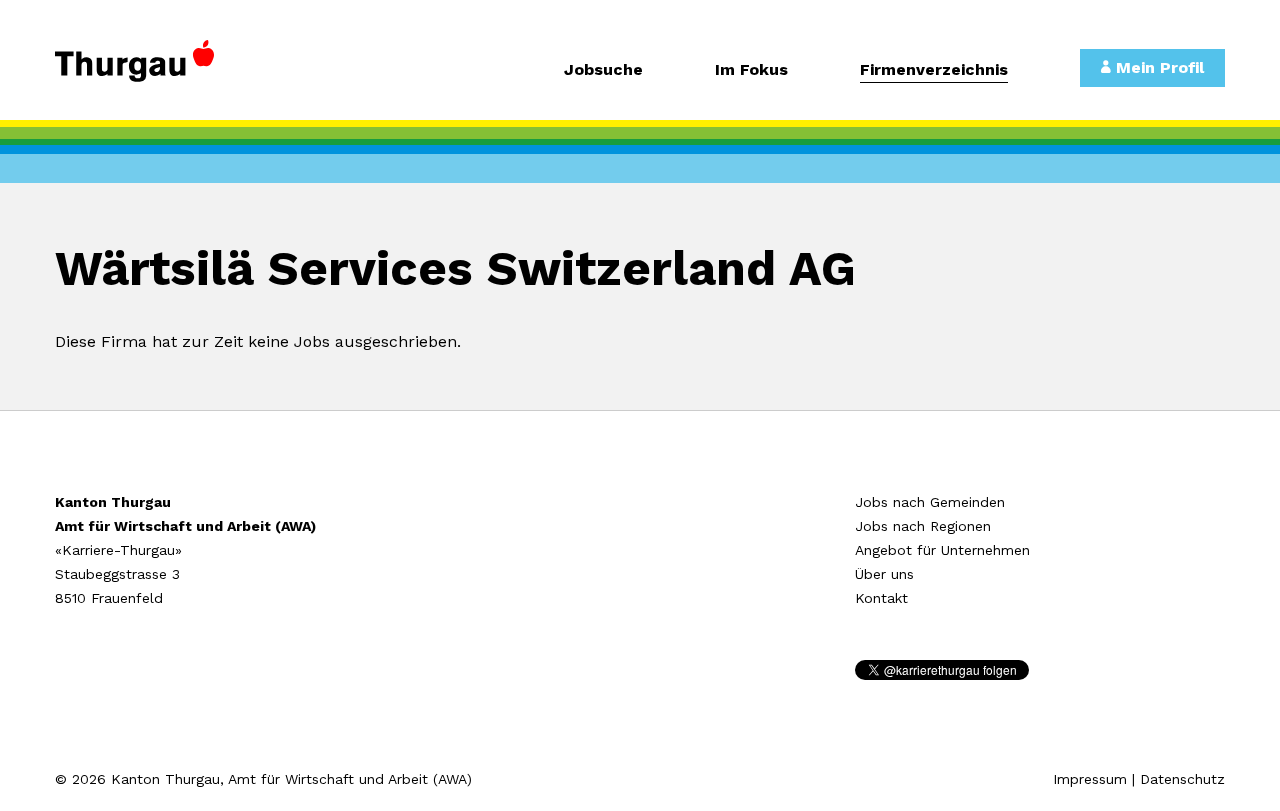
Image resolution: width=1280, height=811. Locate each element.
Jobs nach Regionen (923, 526)
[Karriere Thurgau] (190, 70)
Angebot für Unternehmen (942, 550)
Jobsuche (603, 70)
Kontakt (881, 598)
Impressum (1090, 779)
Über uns (884, 574)
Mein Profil (1157, 67)
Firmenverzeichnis (934, 70)
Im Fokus (751, 70)
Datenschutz (1182, 779)
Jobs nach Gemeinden (930, 502)
